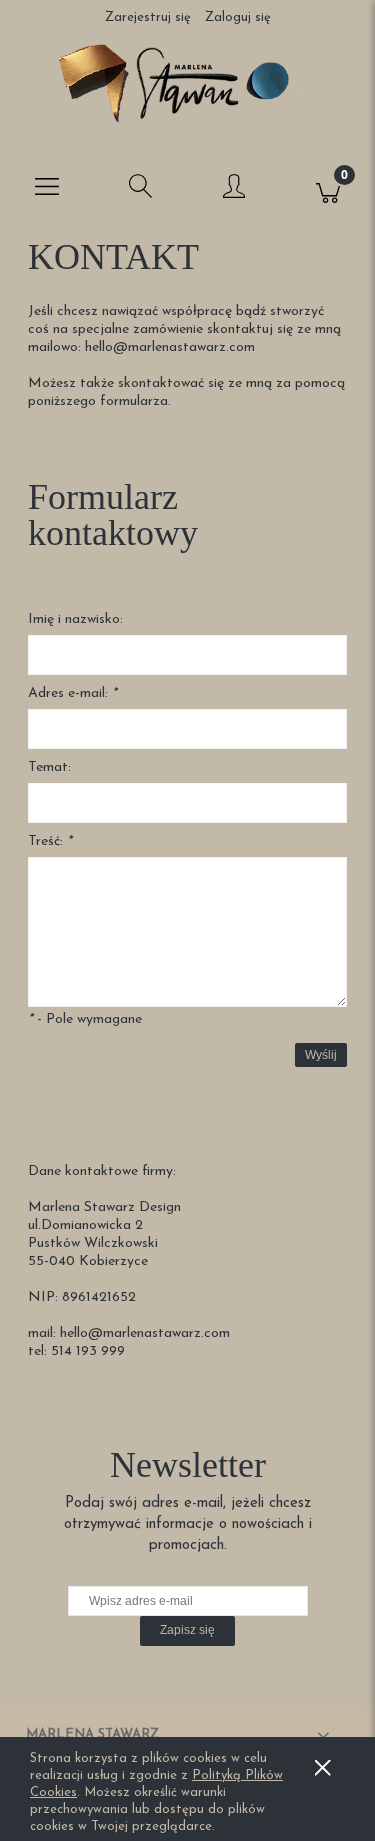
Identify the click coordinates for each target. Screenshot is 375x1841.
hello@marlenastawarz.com (170, 347)
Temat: (49, 767)
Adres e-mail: (72, 693)
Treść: (50, 841)
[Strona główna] (187, 83)
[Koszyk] (328, 190)
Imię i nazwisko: (75, 619)
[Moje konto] (235, 193)
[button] (47, 190)
